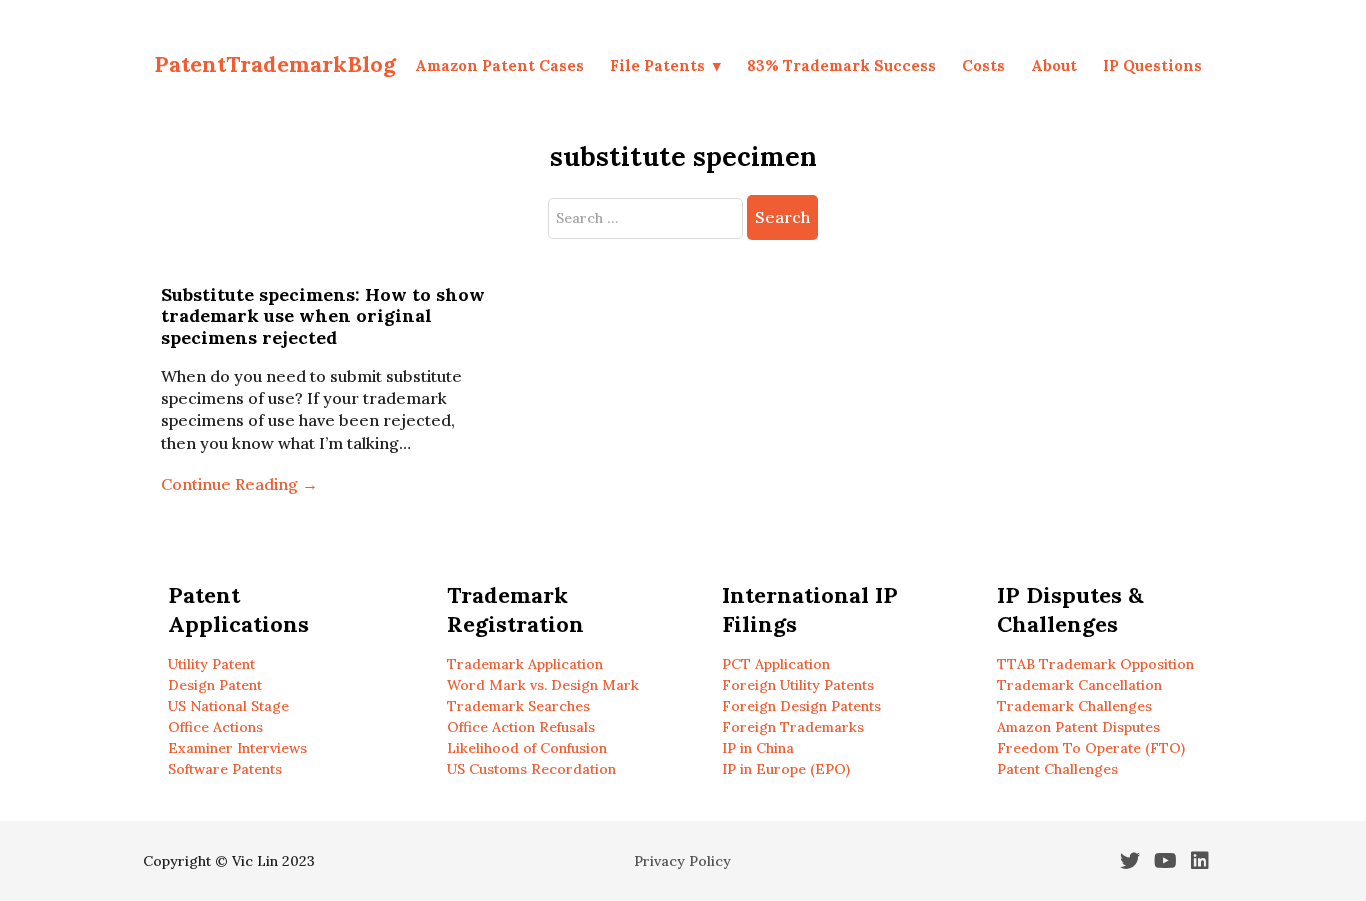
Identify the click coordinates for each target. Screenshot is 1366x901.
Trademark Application (525, 664)
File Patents (657, 65)
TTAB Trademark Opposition (1095, 664)
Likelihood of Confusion (527, 748)
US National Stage (228, 706)
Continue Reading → (239, 484)
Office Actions (215, 727)
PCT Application (776, 664)
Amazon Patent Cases (499, 65)
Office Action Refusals (521, 727)
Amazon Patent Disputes (1078, 727)
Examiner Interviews (237, 748)
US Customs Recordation (531, 769)
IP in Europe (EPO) (786, 769)
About (1054, 65)
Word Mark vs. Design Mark (543, 685)
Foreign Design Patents (801, 706)
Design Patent (215, 685)
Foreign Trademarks (793, 727)
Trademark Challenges (1074, 706)
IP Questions (1152, 65)
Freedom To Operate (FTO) (1091, 748)
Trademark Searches (518, 706)
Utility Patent (211, 664)
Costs (983, 65)
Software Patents (225, 769)
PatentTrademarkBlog (275, 64)
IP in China (758, 748)
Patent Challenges (1057, 769)
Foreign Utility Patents (798, 685)
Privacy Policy (682, 861)
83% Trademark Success (841, 65)
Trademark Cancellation (1079, 685)
